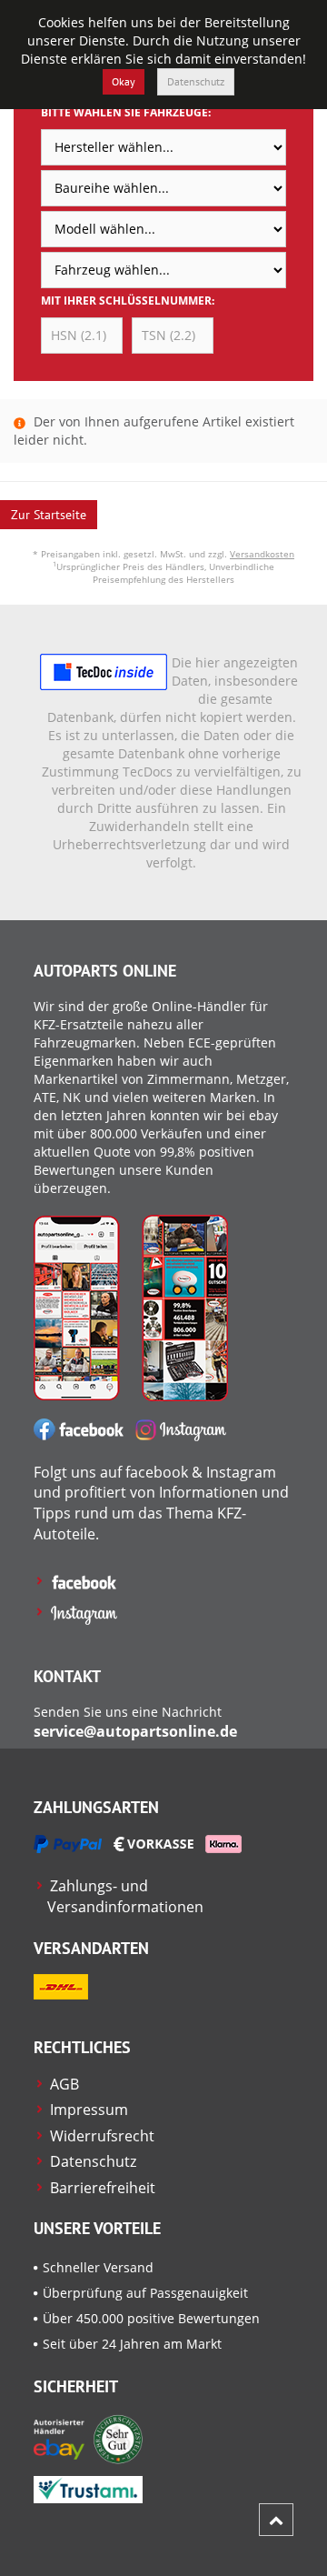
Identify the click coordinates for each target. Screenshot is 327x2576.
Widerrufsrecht (102, 2136)
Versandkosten (262, 554)
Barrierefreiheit (103, 2188)
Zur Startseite (49, 515)
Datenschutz (196, 81)
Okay (124, 81)
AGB (64, 2084)
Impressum (89, 2110)
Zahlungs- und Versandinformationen (125, 1896)
